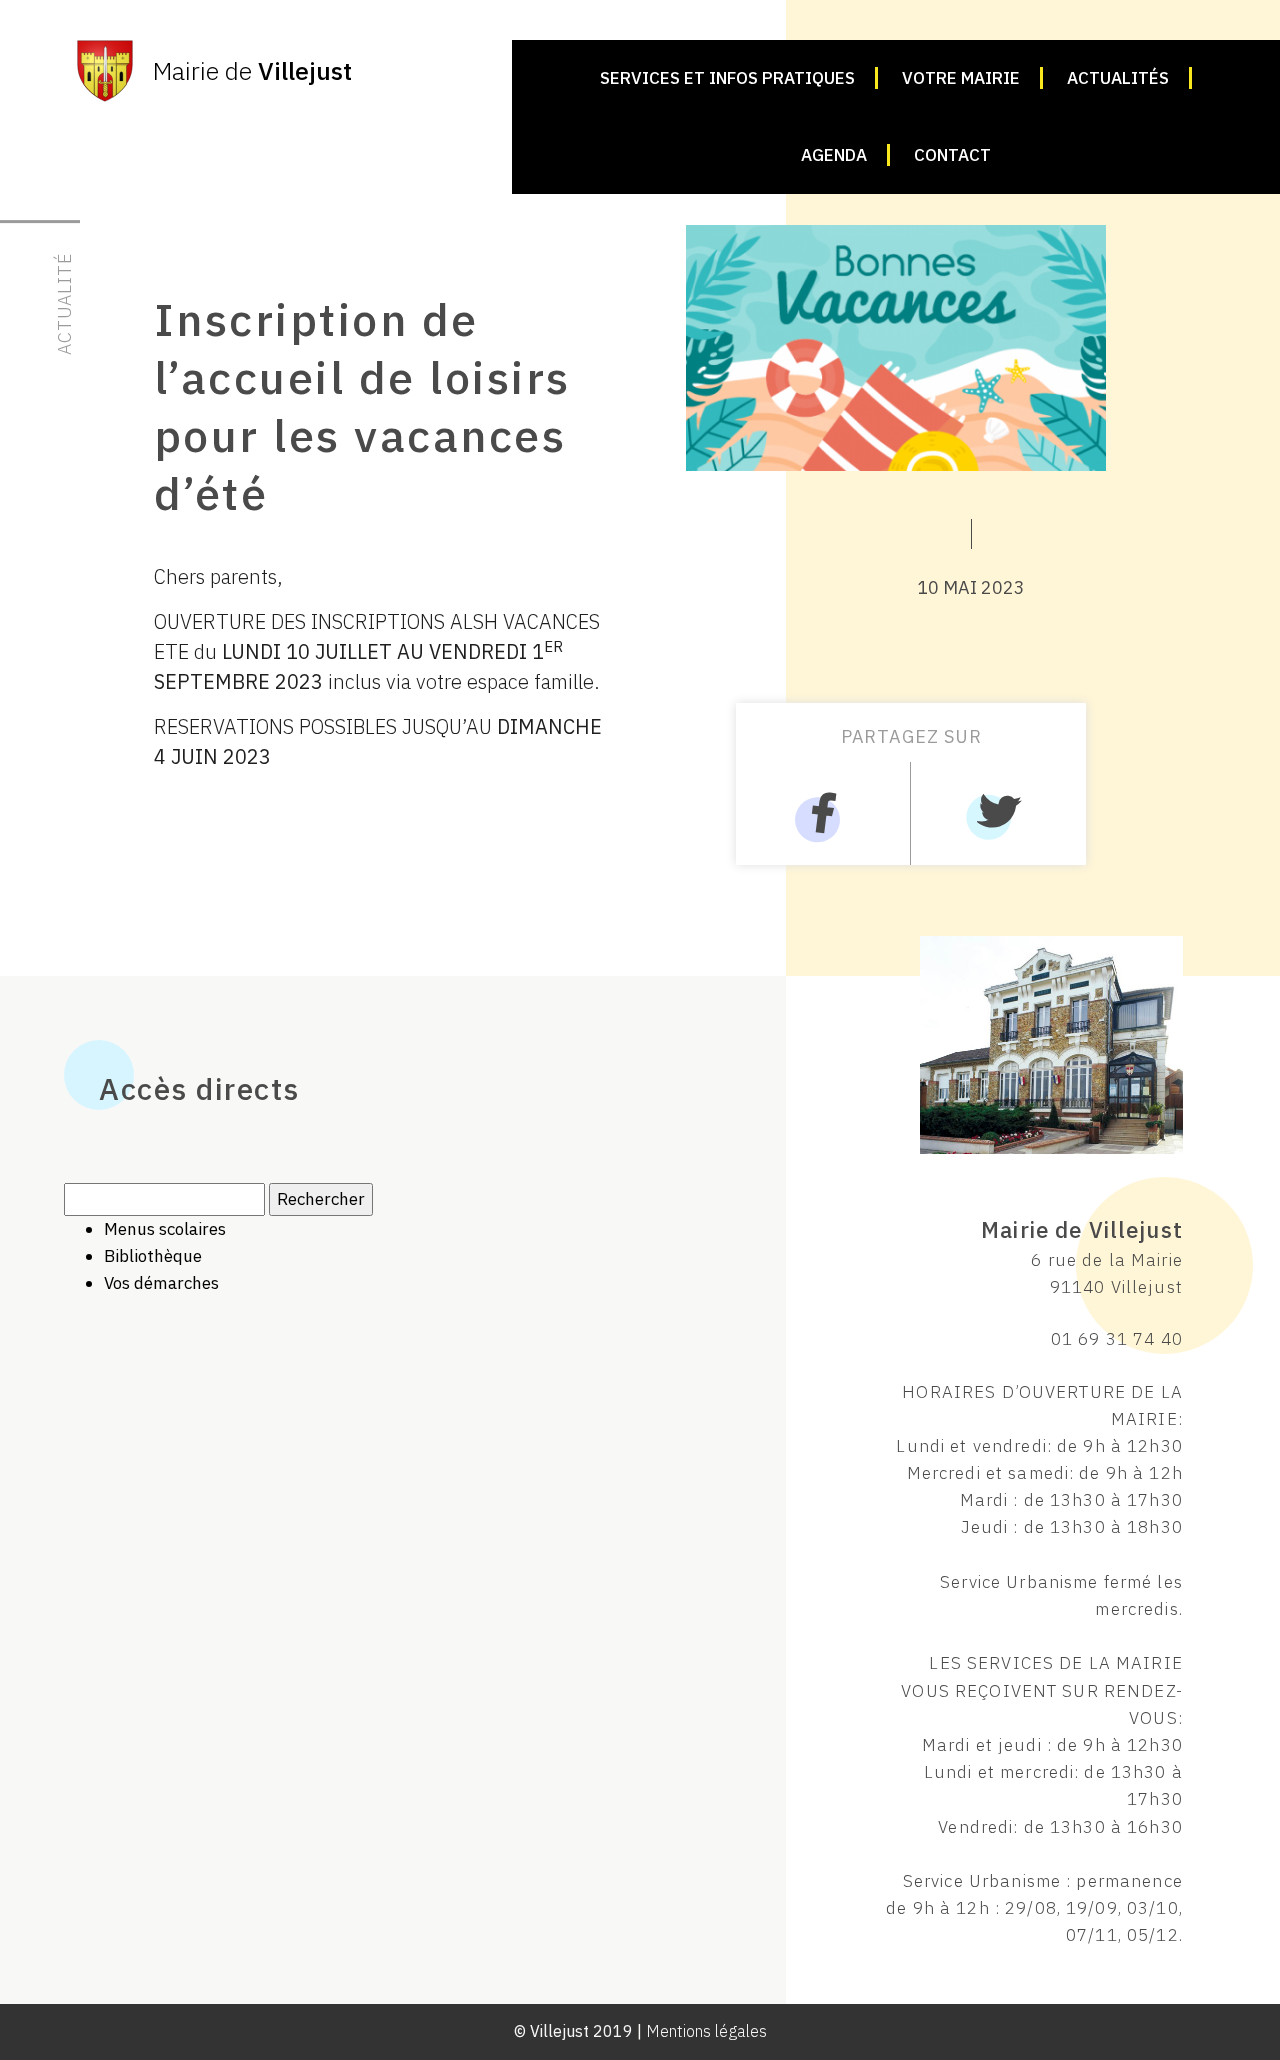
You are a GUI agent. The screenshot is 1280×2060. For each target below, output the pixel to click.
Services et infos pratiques (727, 78)
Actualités (1118, 78)
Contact (952, 155)
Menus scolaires (165, 1229)
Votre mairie (961, 78)
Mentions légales (706, 2031)
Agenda (834, 155)
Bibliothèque (153, 1256)
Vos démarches (161, 1283)
